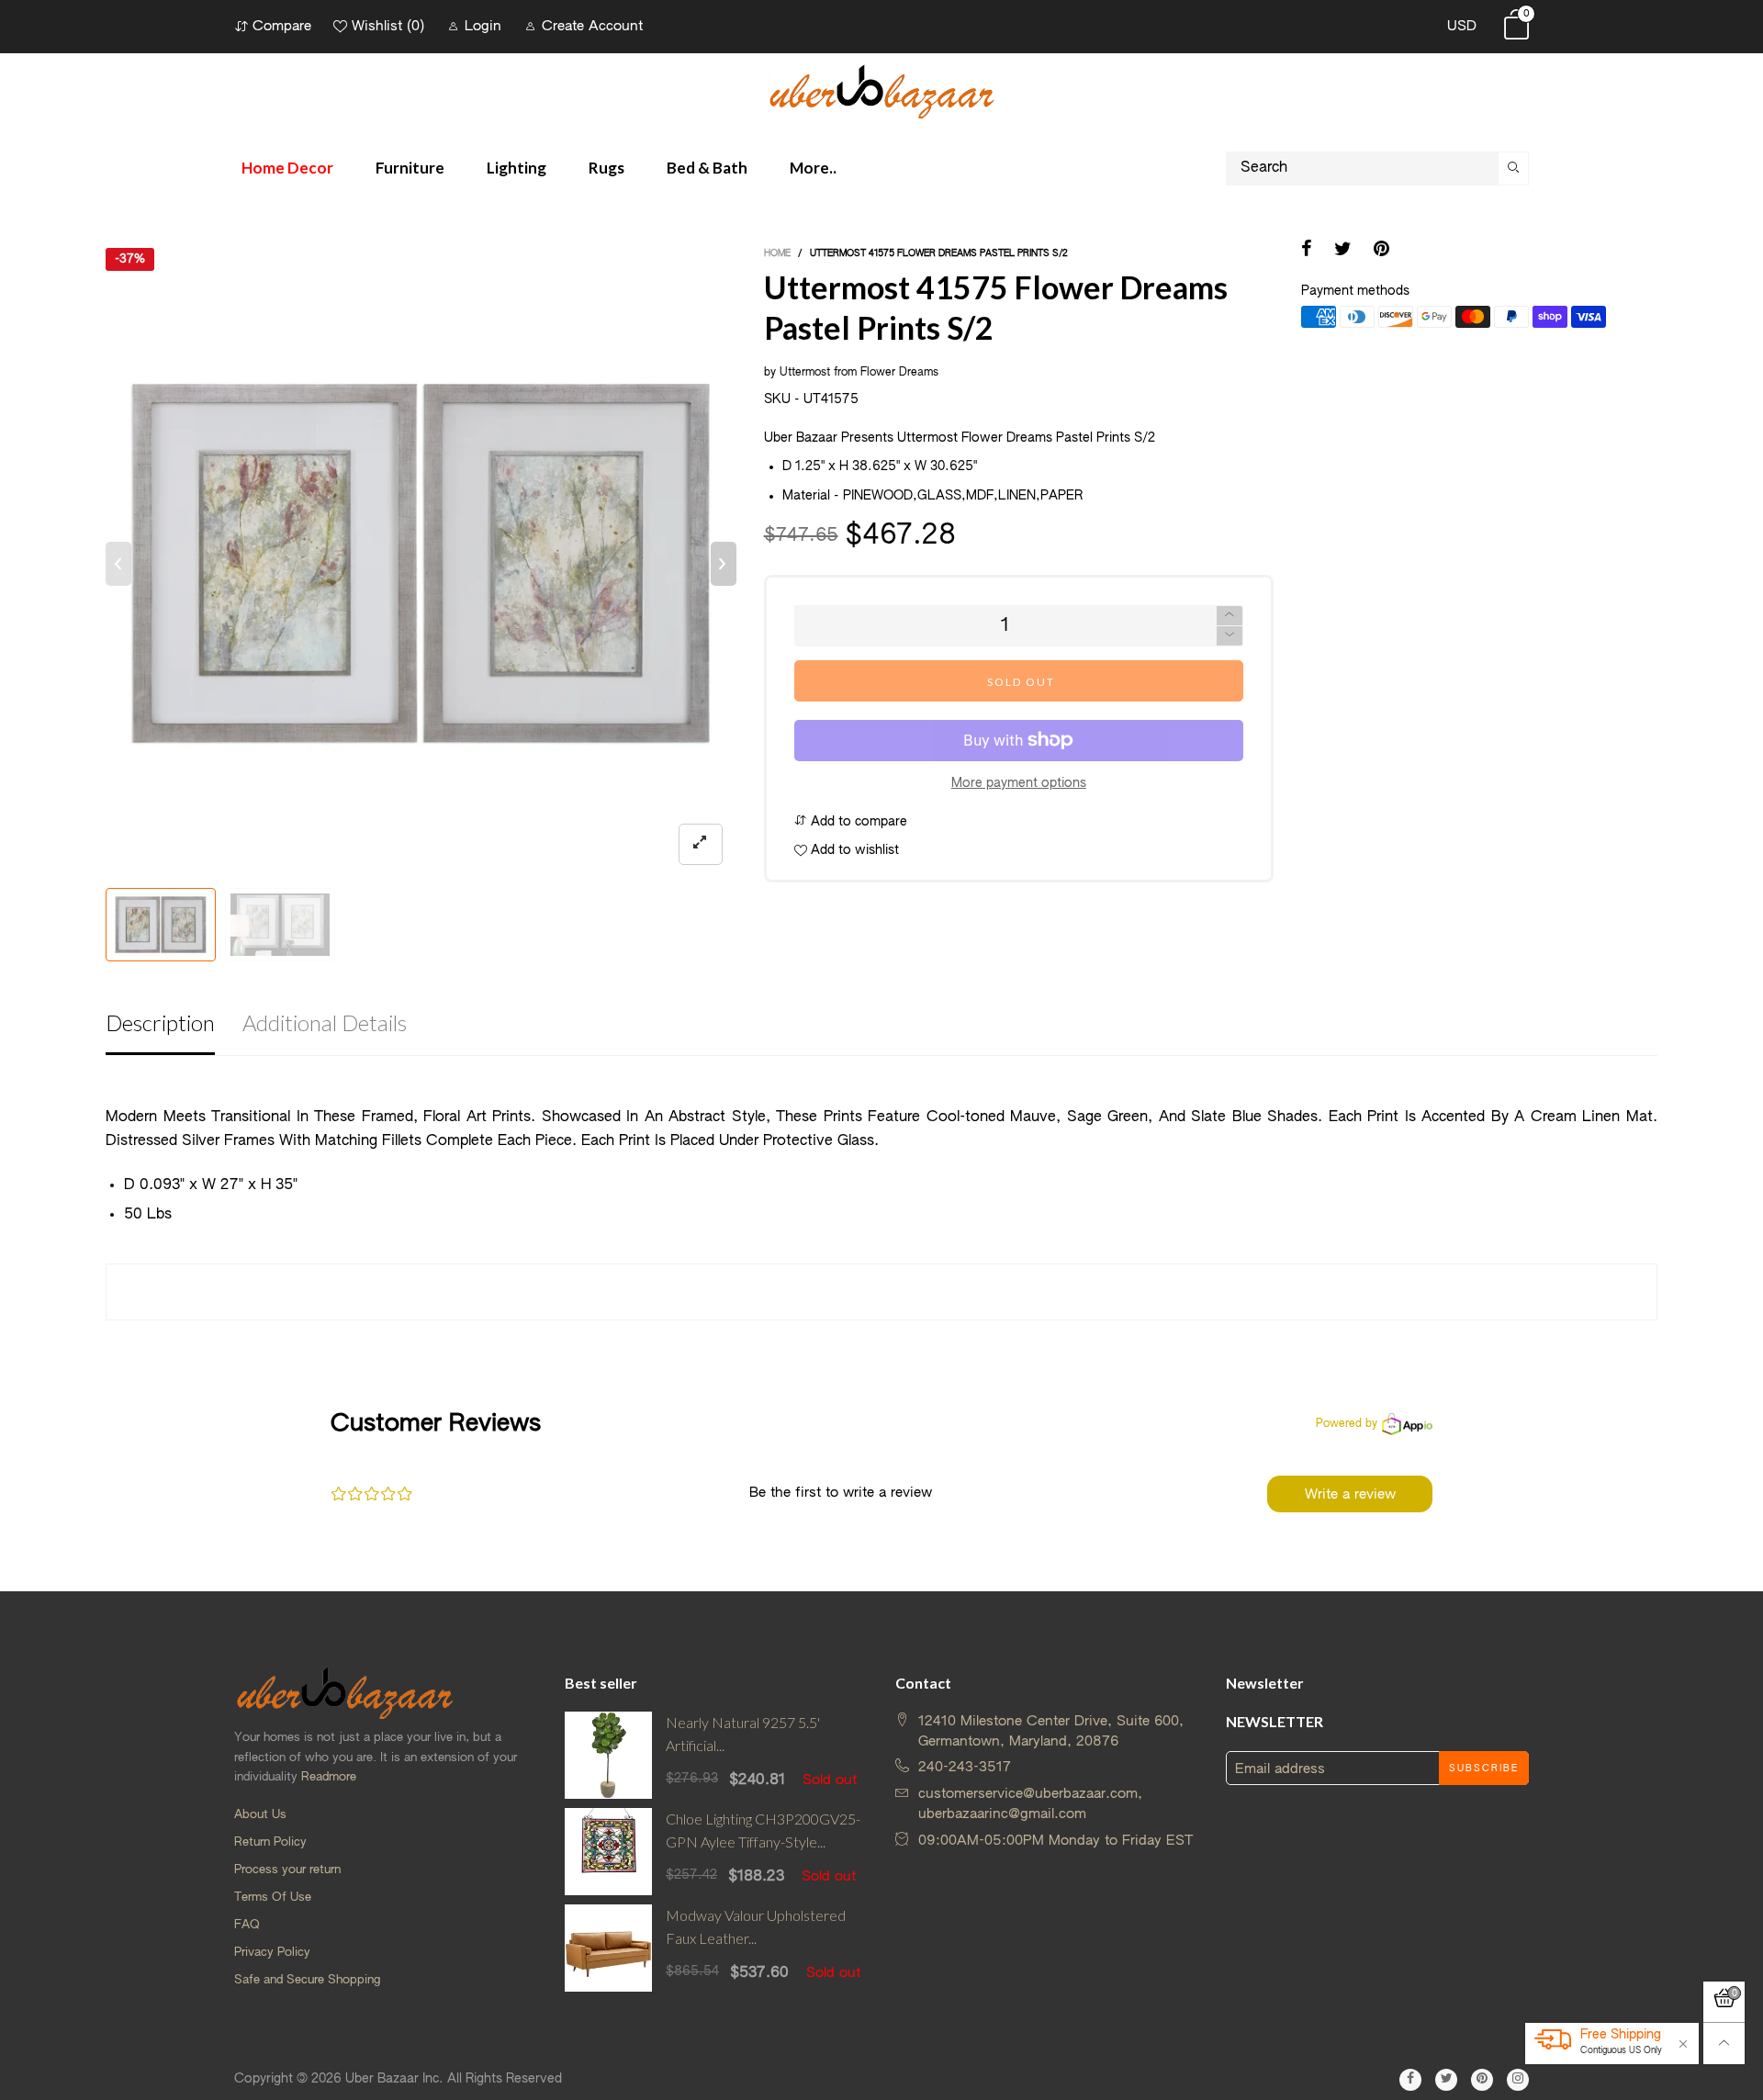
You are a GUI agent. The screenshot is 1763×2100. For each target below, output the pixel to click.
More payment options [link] (1019, 783)
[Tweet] (1343, 251)
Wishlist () (388, 26)
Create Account (592, 26)
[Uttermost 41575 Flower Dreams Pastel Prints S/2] (421, 563)
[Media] (701, 844)
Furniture (410, 168)
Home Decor (287, 168)
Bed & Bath (707, 168)
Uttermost (805, 373)
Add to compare (857, 822)
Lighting (517, 168)
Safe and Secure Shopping (307, 1980)
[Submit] (1514, 168)
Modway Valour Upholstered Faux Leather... (756, 1926)
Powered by (1347, 1424)
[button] (118, 564)
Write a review (1350, 1494)
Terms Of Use (273, 1898)
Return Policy (270, 1842)
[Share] (1307, 251)
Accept (1604, 2055)
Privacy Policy (272, 1953)
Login (483, 26)
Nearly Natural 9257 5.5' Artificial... (743, 1734)
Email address (1280, 1769)
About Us (260, 1815)
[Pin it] (1381, 251)
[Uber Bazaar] (881, 90)
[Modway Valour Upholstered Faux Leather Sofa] (608, 1948)
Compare (282, 26)
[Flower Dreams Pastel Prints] (280, 925)
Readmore (329, 1777)
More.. (813, 168)
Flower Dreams (899, 373)
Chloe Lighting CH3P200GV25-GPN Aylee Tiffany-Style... (763, 1830)
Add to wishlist (853, 850)
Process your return (287, 1870)
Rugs (606, 168)
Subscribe (1484, 1769)
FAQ (247, 1925)
